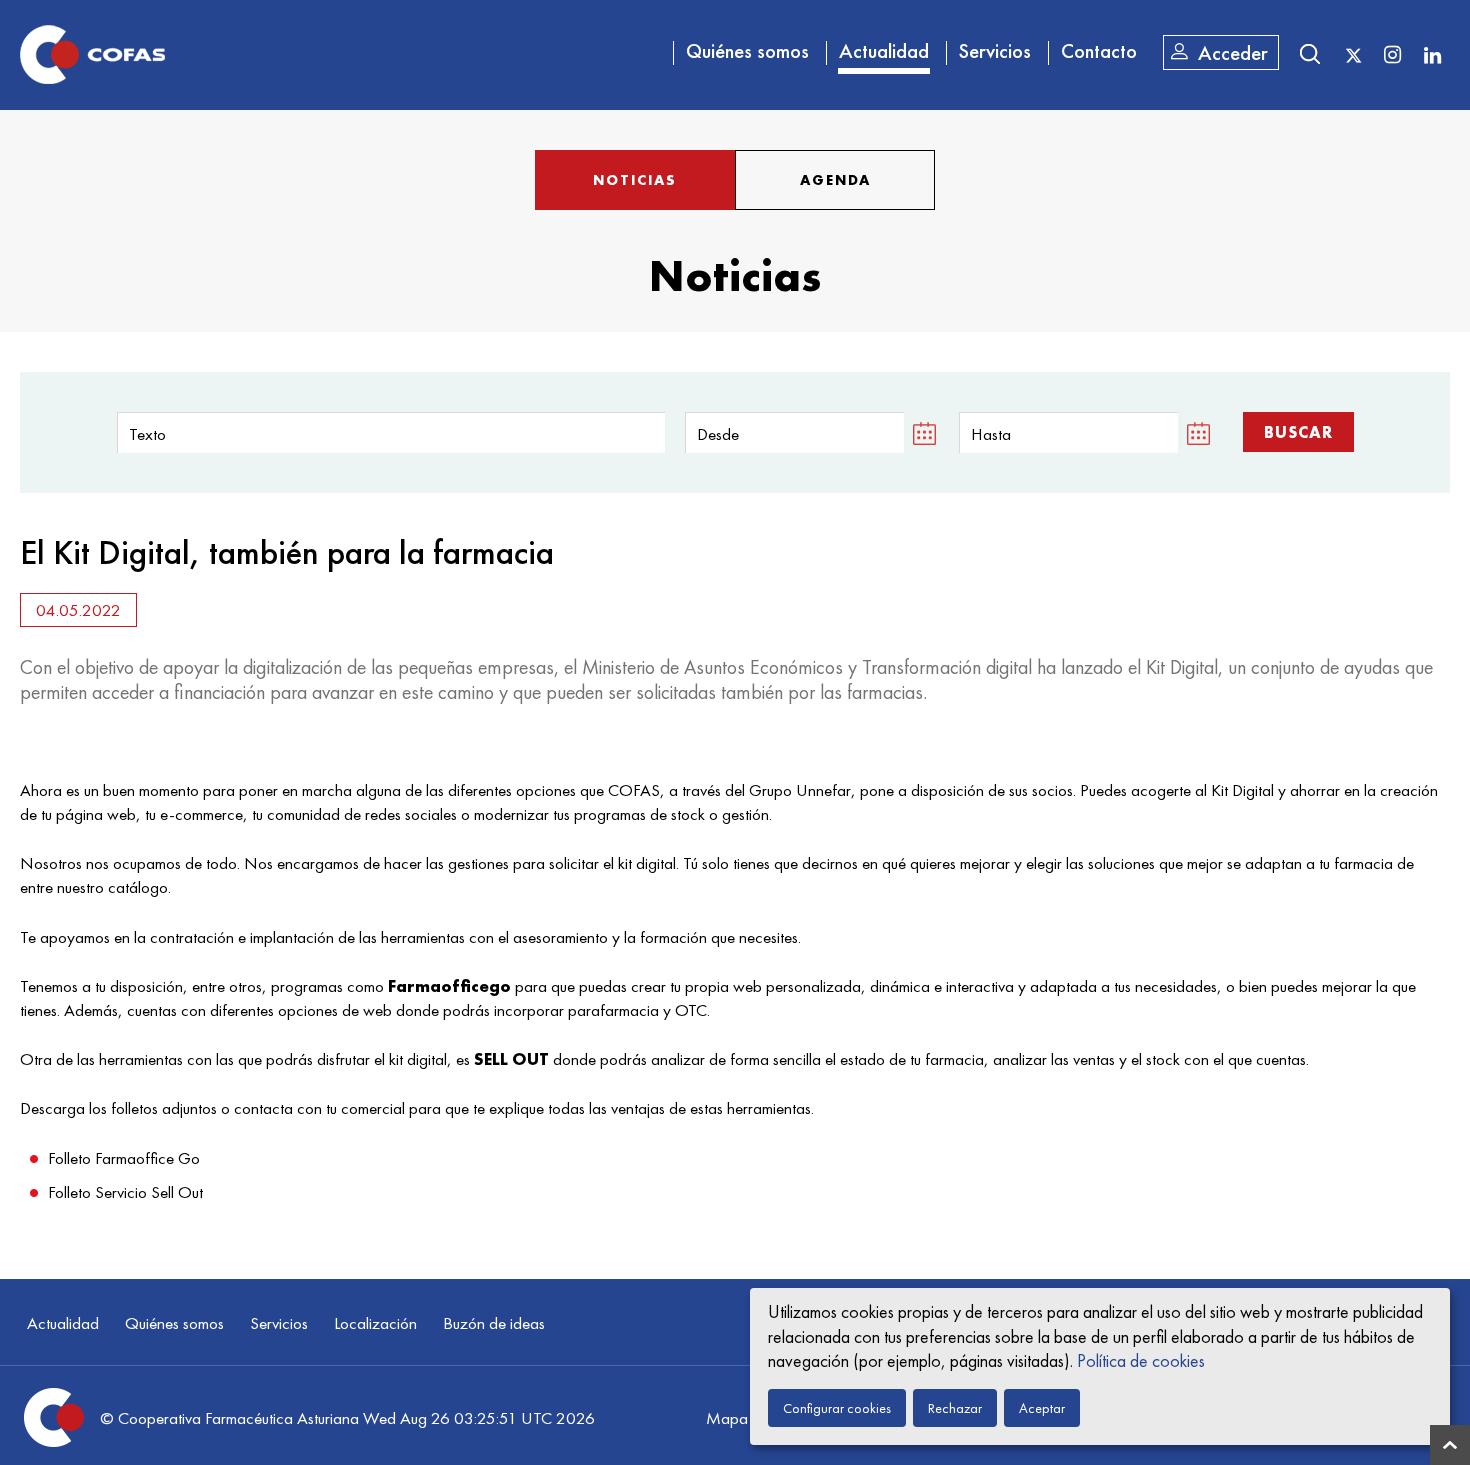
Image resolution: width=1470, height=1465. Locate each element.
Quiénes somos (747, 51)
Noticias (635, 180)
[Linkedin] (1432, 54)
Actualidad (884, 51)
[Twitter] (1353, 56)
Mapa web (743, 1418)
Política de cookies (1141, 1360)
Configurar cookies (837, 1408)
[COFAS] (92, 55)
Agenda (835, 180)
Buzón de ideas (494, 1323)
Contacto (1099, 51)
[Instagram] (1392, 54)
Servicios (995, 51)
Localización (375, 1323)
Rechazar (955, 1408)
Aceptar (1042, 1408)
